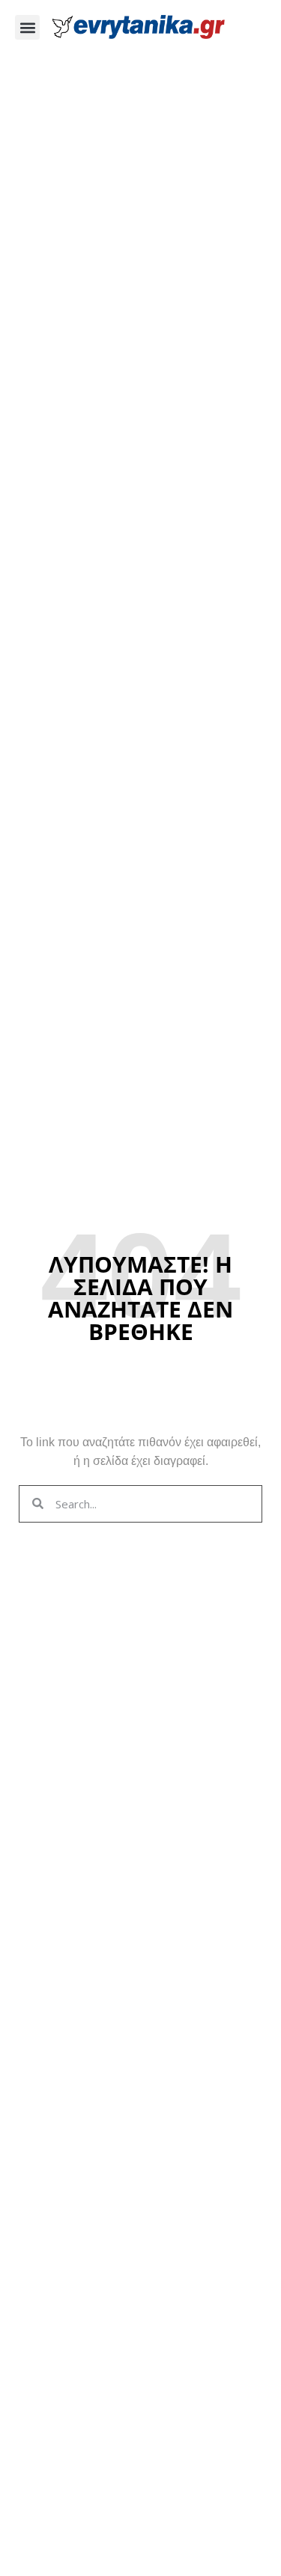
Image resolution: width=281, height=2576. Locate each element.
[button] (27, 27)
